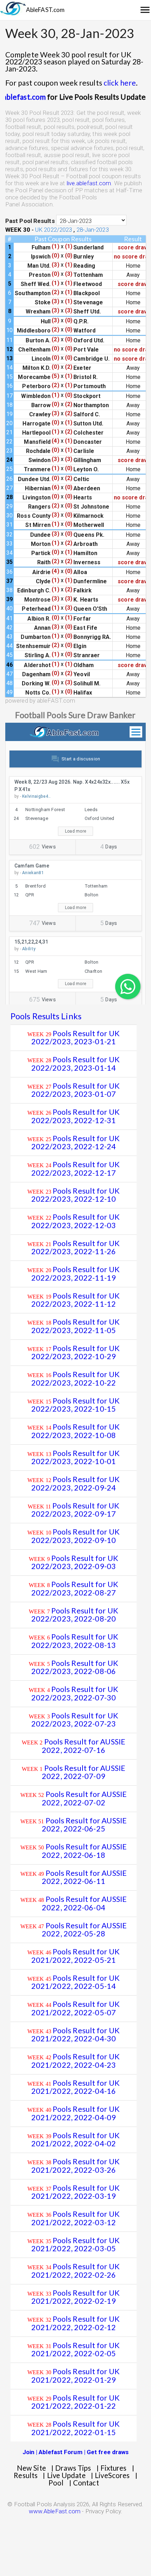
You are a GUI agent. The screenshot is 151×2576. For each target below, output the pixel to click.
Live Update (66, 2475)
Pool (56, 2483)
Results (26, 2475)
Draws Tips (73, 2468)
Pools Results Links (46, 1016)
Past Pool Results (30, 221)
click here (120, 83)
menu (145, 10)
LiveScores (112, 2475)
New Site (31, 2468)
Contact (86, 2483)
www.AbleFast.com (55, 2511)
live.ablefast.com (35, 97)
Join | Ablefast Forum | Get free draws (76, 2452)
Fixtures (114, 2468)
